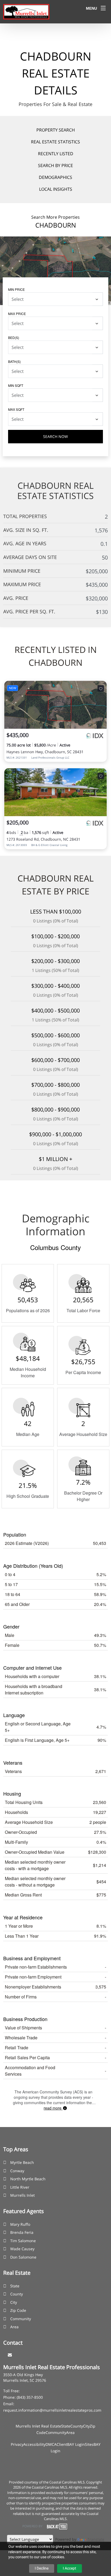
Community (21, 2319)
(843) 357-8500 (30, 2397)
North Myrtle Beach (28, 2179)
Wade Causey (22, 2249)
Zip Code (18, 2310)
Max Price (17, 314)
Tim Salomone (23, 2241)
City (14, 2302)
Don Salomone (23, 2257)
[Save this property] (101, 688)
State (15, 2286)
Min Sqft (16, 385)
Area (14, 2327)
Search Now (55, 436)
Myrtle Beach (22, 2162)
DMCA (51, 2444)
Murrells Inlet (22, 2195)
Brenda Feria (22, 2232)
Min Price (16, 289)
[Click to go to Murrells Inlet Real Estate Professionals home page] (26, 11)
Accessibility (34, 2444)
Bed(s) (14, 337)
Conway (17, 2171)
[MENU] (103, 8)
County (17, 2294)
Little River (20, 2187)
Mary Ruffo (20, 2224)
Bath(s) (14, 361)
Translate (96, 2539)
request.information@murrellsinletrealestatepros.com (52, 2410)
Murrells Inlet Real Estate (38, 2426)
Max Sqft (16, 409)
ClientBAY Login (71, 2444)
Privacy (17, 2444)
